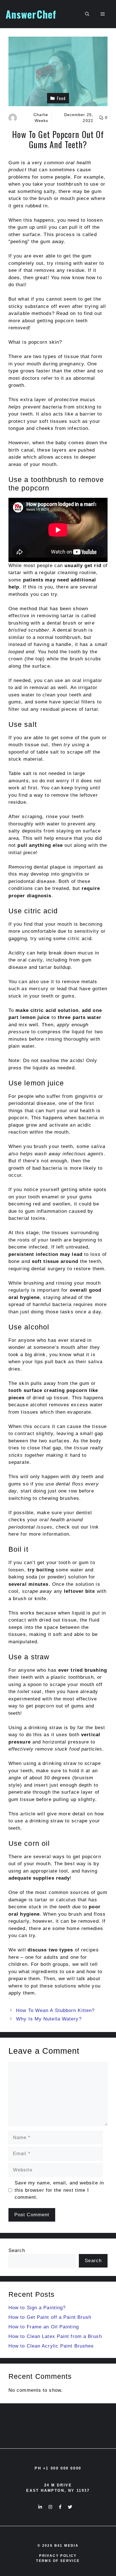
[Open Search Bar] (87, 14)
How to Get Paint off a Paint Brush (50, 2317)
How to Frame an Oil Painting (44, 2327)
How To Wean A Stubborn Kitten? (55, 2010)
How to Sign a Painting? (37, 2308)
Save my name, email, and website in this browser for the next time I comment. (59, 2190)
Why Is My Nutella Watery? (49, 2019)
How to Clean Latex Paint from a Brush (55, 2336)
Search (17, 2250)
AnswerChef (31, 14)
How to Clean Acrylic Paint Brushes (51, 2346)
